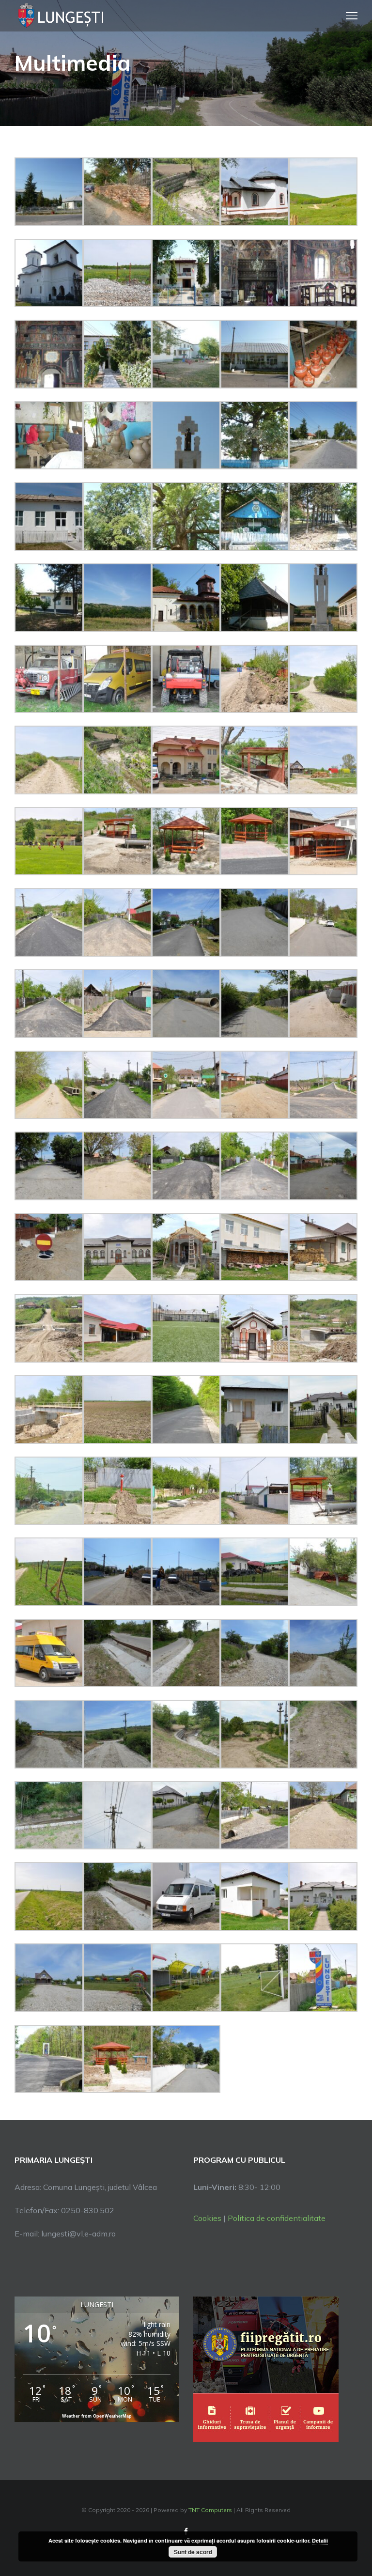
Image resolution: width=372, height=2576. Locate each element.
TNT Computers (210, 2510)
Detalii (320, 2540)
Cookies (207, 2218)
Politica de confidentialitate (277, 2218)
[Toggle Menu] (352, 16)
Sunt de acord (193, 2552)
